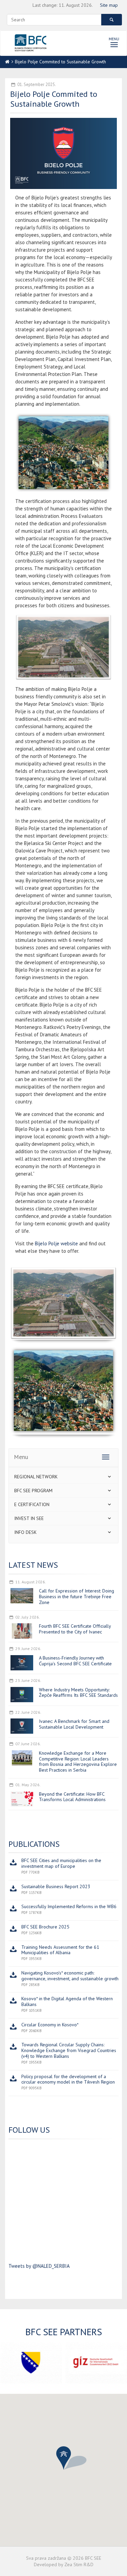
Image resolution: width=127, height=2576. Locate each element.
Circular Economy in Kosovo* (50, 2025)
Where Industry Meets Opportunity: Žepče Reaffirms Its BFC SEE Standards (78, 1693)
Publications (34, 1844)
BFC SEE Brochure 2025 (45, 1927)
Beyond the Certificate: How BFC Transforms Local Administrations (72, 1797)
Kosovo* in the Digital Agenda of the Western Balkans (67, 2001)
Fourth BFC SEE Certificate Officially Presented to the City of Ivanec (75, 1629)
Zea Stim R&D (79, 2564)
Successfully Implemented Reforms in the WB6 (69, 1906)
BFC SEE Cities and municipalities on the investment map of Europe (61, 1863)
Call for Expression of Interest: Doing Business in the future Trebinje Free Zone (77, 1597)
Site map (109, 5)
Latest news (33, 1565)
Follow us (29, 2130)
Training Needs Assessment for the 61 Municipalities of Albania (60, 1950)
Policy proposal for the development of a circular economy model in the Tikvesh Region (68, 2079)
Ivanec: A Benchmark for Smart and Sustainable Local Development (74, 1724)
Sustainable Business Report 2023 (56, 1886)
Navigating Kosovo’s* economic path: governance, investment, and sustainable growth (70, 1976)
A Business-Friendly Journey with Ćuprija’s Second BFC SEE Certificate (75, 1661)
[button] (64, 2458)
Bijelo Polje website (56, 1243)
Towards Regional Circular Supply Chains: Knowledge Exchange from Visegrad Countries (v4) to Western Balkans (69, 2050)
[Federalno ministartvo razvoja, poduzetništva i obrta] (31, 2363)
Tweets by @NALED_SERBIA (39, 2266)
